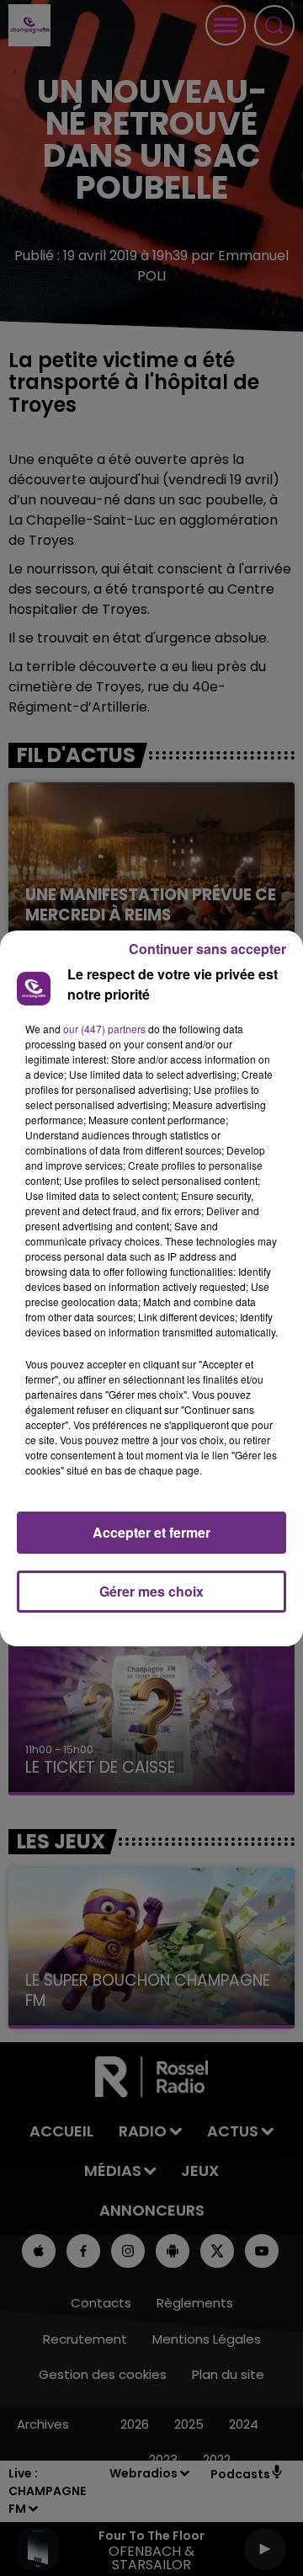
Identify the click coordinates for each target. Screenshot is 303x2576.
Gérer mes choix (151, 1591)
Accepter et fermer (151, 1532)
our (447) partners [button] (104, 1029)
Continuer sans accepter (207, 949)
